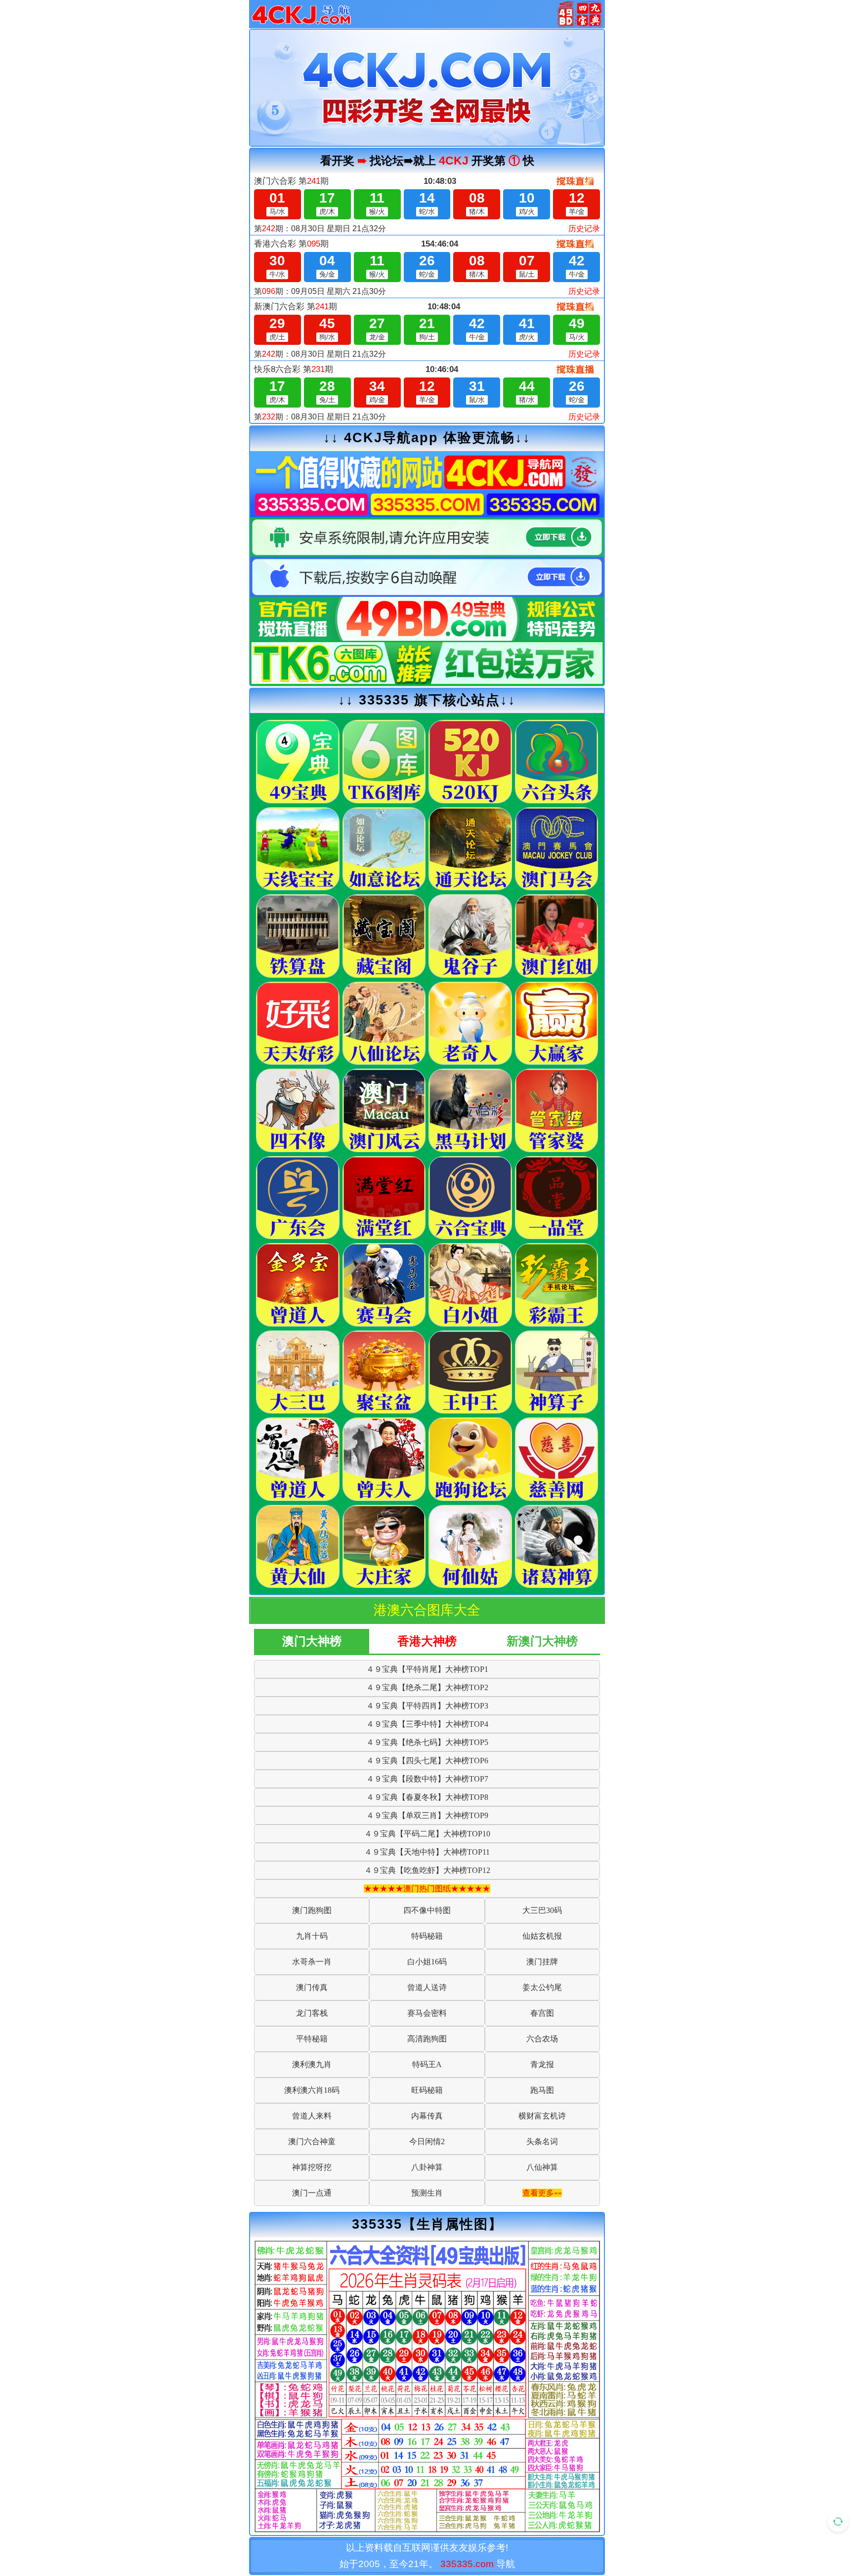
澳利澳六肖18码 (312, 2090)
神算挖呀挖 (312, 2167)
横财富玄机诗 (542, 2116)
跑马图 (542, 2090)
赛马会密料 (427, 2013)
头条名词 (542, 2141)
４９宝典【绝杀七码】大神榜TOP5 (427, 1742)
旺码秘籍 (427, 2090)
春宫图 (542, 2013)
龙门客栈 (312, 2013)
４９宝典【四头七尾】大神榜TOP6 (427, 1761)
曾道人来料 (312, 2116)
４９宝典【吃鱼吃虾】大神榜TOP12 (427, 1870)
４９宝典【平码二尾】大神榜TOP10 (427, 1834)
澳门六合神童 (312, 2141)
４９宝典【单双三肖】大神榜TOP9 (427, 1815)
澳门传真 (312, 1987)
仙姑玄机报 (542, 1936)
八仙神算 (542, 2167)
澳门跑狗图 (312, 1910)
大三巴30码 (542, 1910)
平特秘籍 (312, 2039)
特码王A (427, 2064)
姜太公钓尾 (542, 1987)
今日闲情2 (427, 2141)
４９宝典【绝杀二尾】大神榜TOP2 (427, 1687)
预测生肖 (427, 2193)
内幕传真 (427, 2116)
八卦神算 (427, 2167)
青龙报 (542, 2064)
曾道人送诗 (427, 1987)
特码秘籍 (427, 1936)
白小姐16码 (427, 1962)
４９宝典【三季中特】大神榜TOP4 (427, 1724)
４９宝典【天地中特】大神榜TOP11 (427, 1852)
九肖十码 (312, 1936)
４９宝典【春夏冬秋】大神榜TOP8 (427, 1797)
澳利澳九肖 (312, 2064)
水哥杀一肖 (312, 1962)
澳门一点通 (312, 2193)
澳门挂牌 (542, 1962)
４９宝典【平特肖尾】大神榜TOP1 (427, 1669)
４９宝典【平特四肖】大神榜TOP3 (427, 1706)
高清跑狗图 (427, 2039)
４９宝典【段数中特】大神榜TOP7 (427, 1779)
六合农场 (542, 2039)
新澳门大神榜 (542, 1641)
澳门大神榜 (312, 1641)
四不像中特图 (427, 1910)
